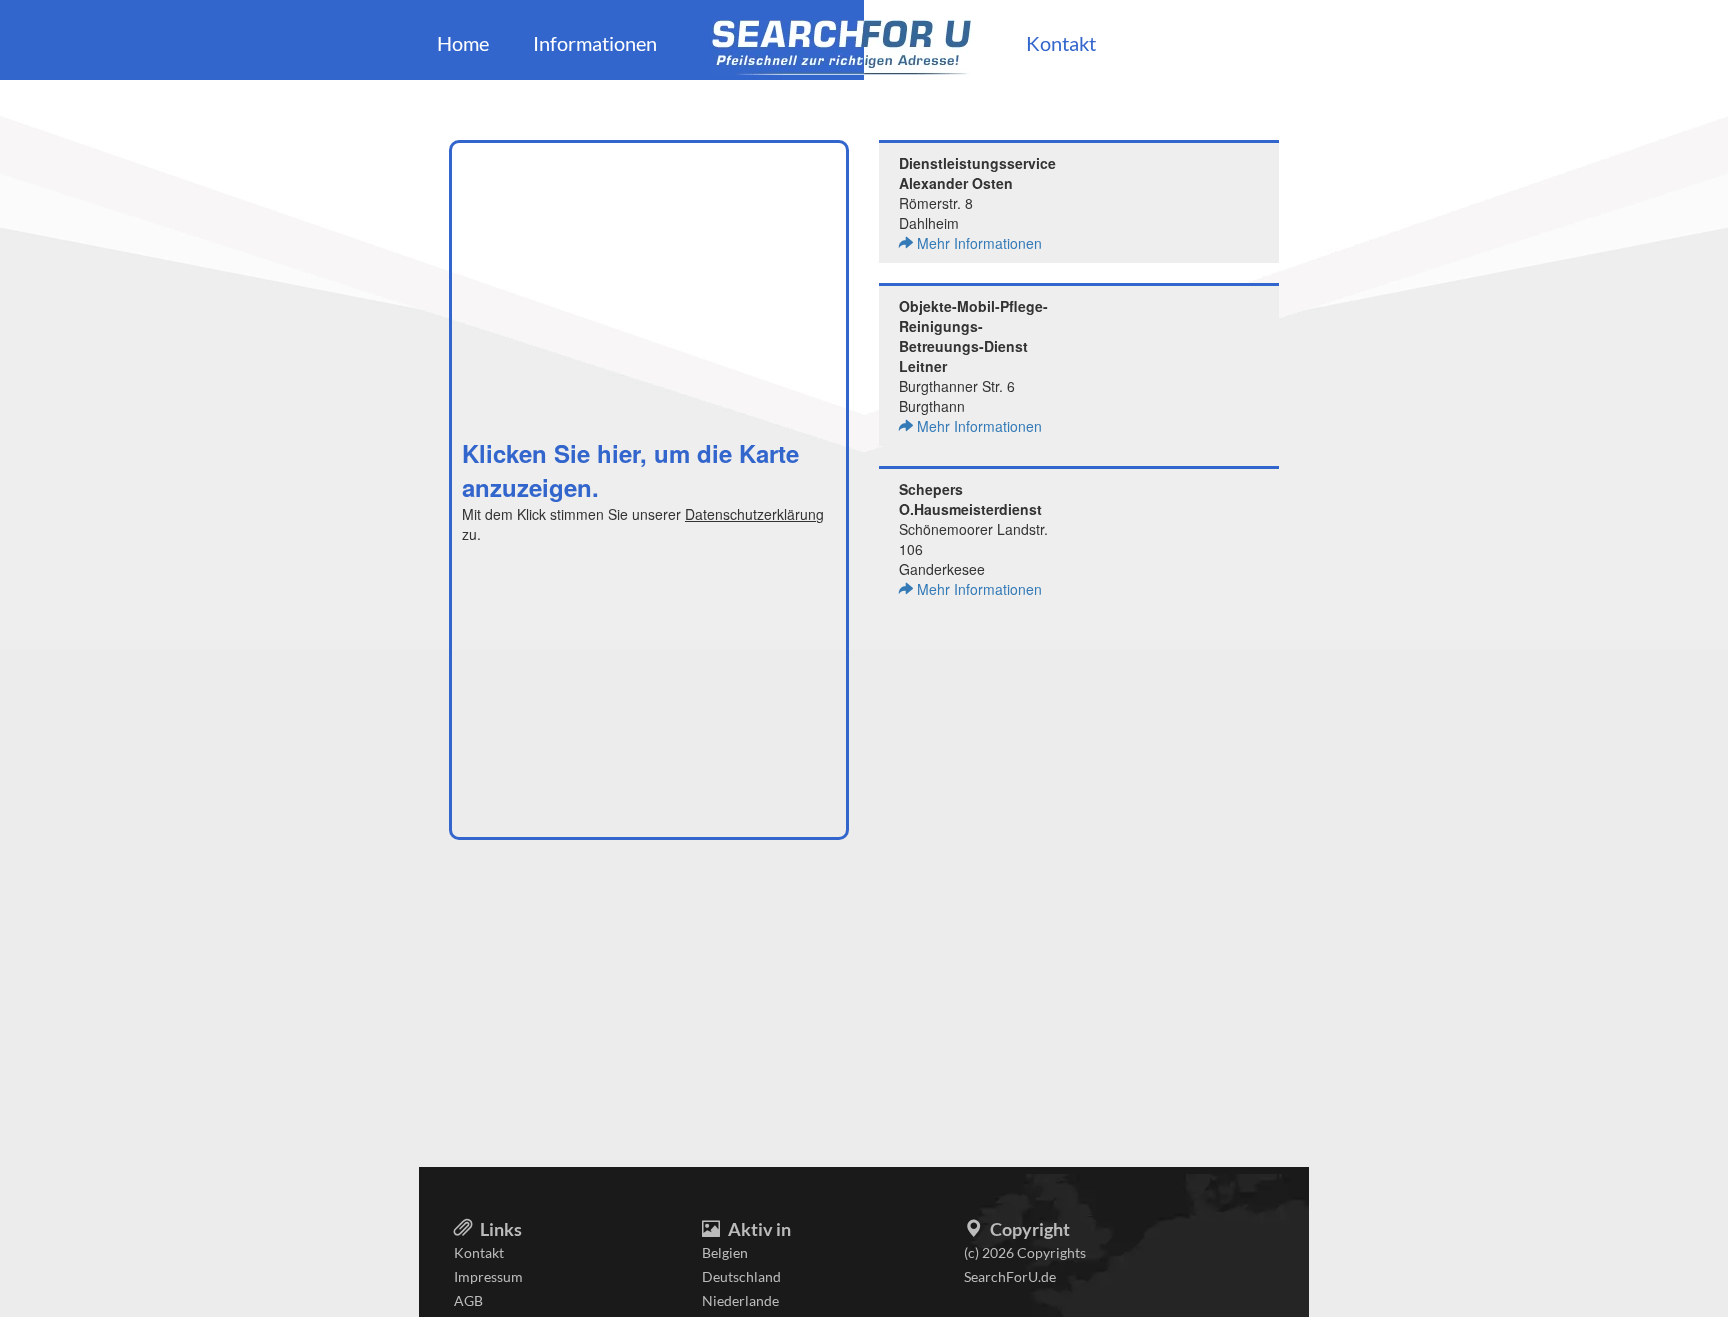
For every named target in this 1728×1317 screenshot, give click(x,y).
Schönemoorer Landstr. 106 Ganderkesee (973, 539)
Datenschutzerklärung (754, 514)
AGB (468, 1300)
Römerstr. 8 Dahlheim (977, 203)
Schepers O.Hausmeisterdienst (970, 499)
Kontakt (1061, 43)
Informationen (595, 43)
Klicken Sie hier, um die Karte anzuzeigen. (630, 470)
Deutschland (741, 1276)
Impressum (488, 1276)
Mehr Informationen (977, 243)
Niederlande (740, 1300)
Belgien (725, 1252)
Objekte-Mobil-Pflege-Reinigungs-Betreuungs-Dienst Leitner (973, 336)
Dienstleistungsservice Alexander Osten (977, 173)
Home (463, 43)
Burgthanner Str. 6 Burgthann (973, 366)
